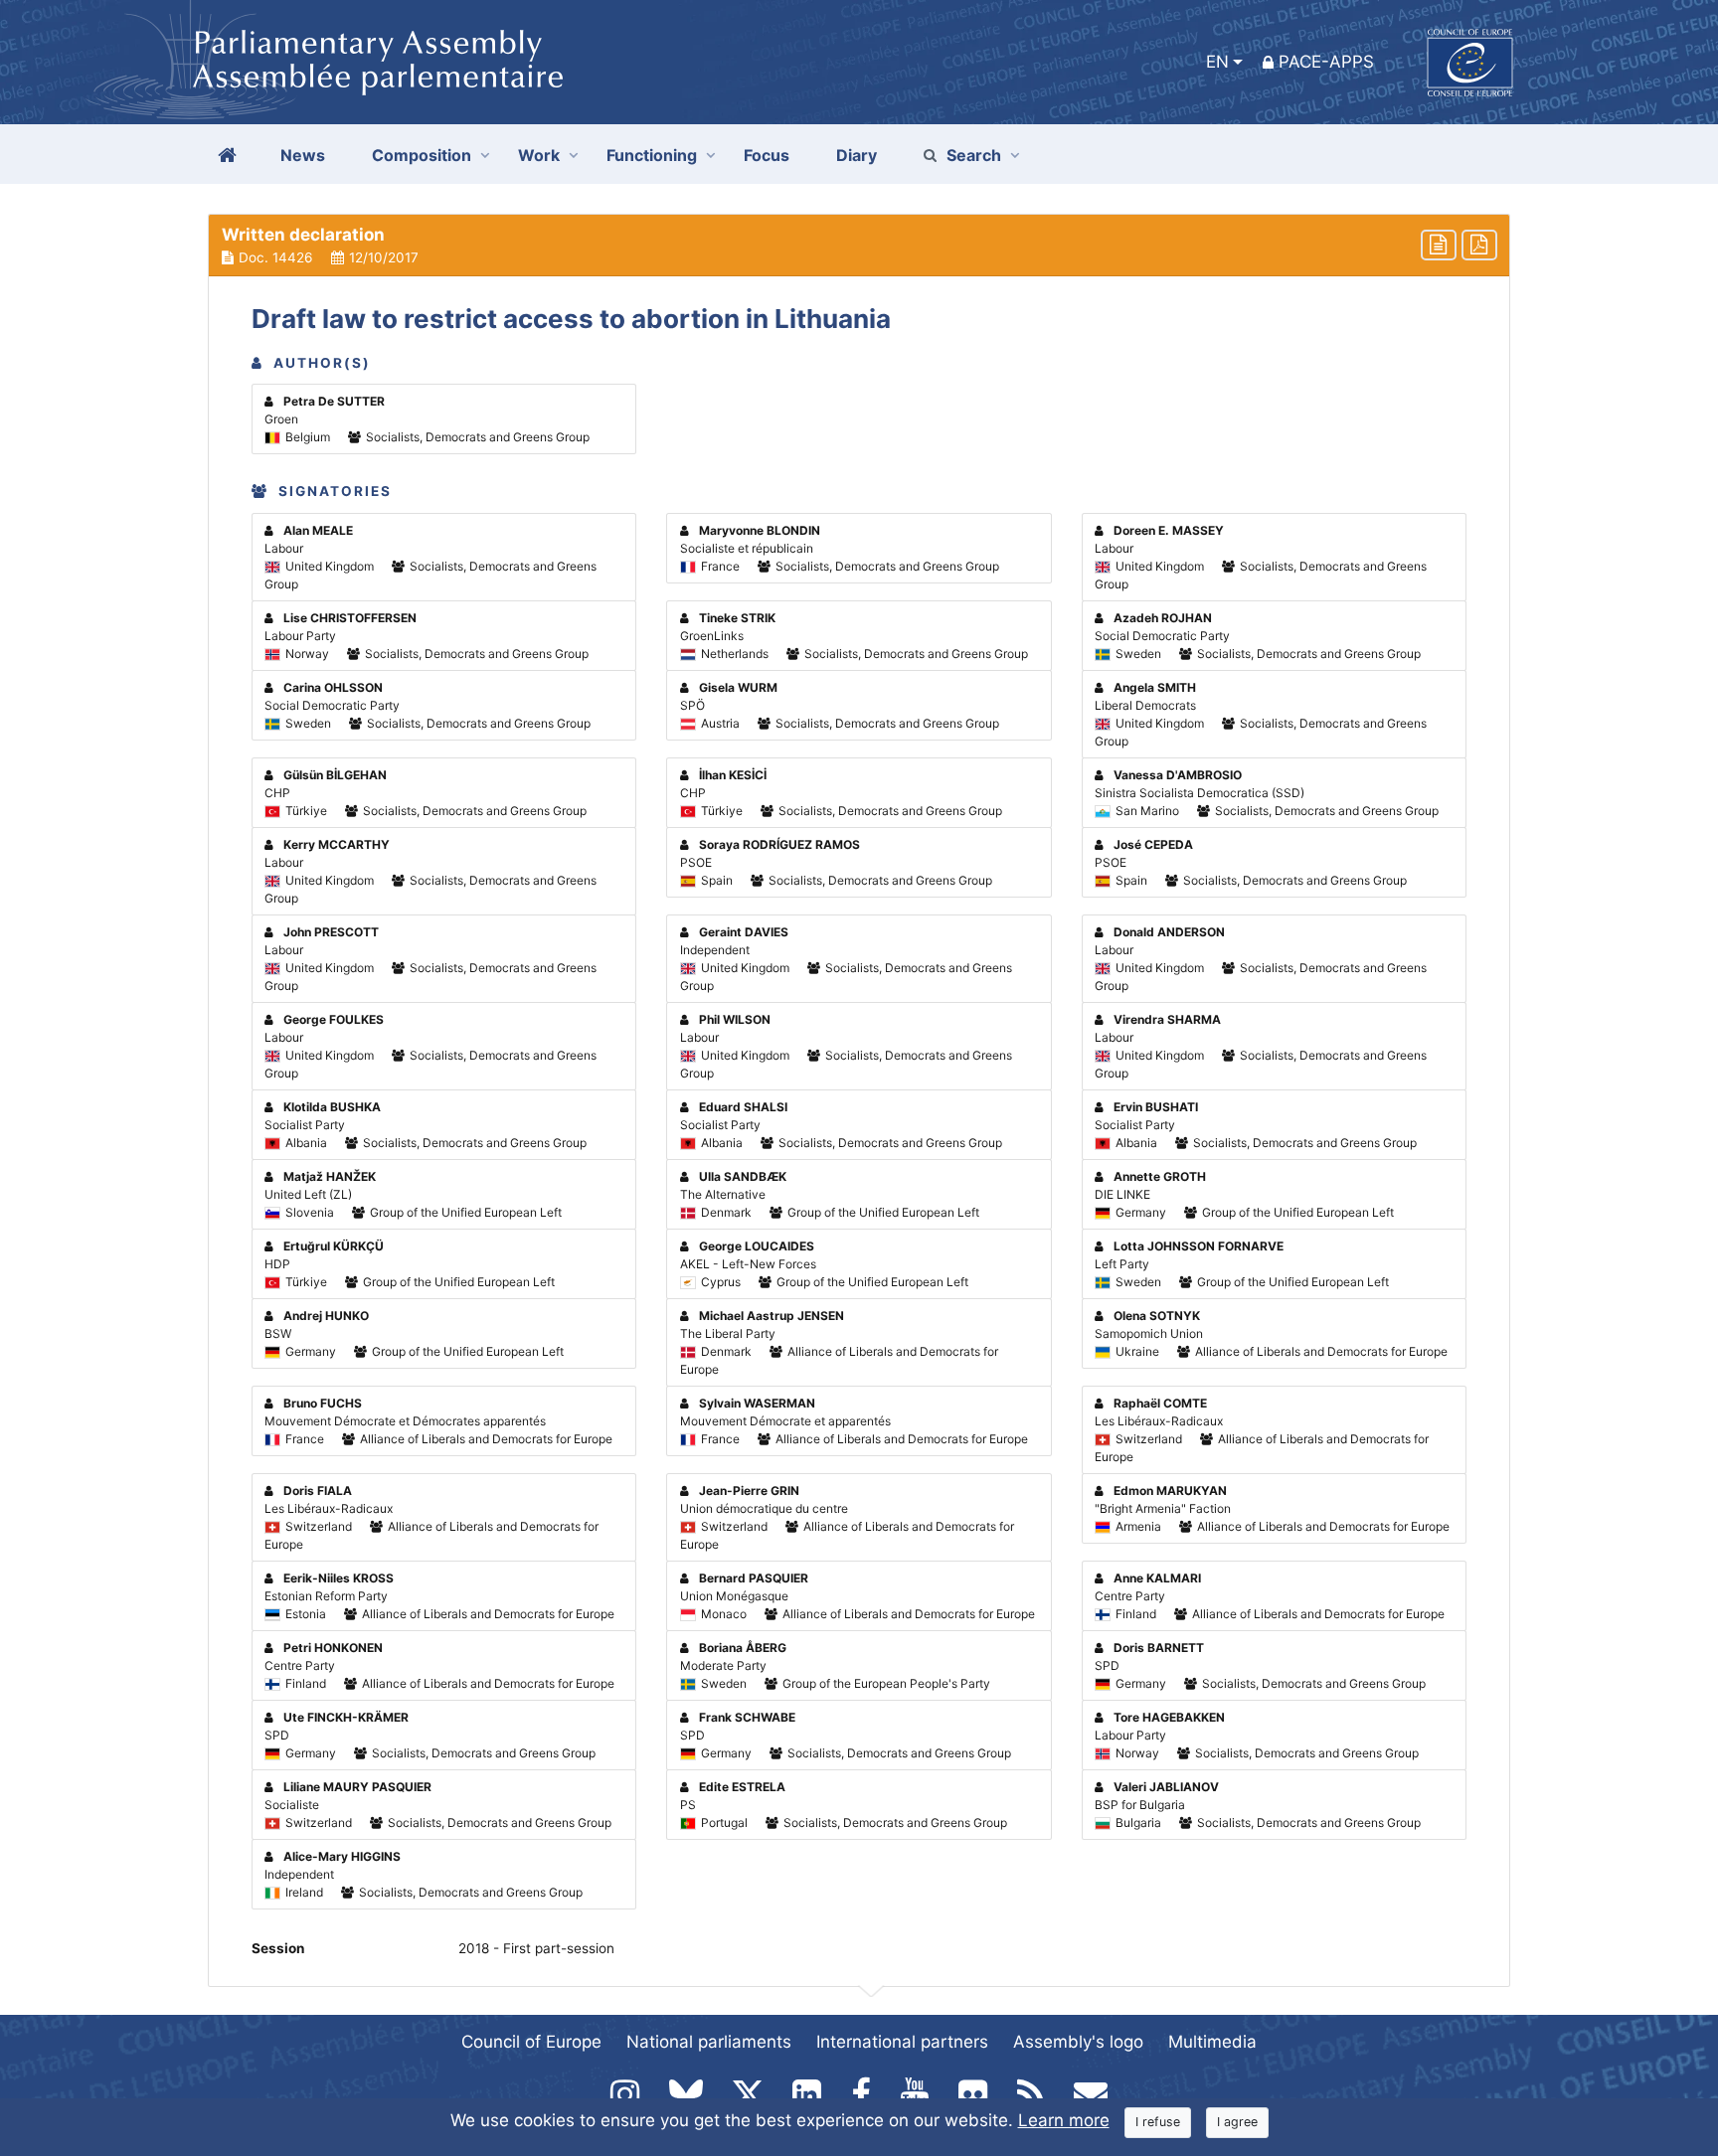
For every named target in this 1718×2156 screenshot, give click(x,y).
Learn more (1064, 2120)
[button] (859, 246)
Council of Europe (531, 2042)
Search (974, 155)
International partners (902, 2042)
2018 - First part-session (536, 1948)
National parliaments (709, 2042)
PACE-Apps (1326, 62)
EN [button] (1217, 62)
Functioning (652, 155)
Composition (422, 155)
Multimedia (1212, 2042)
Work (539, 155)
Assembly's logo (1078, 2042)
